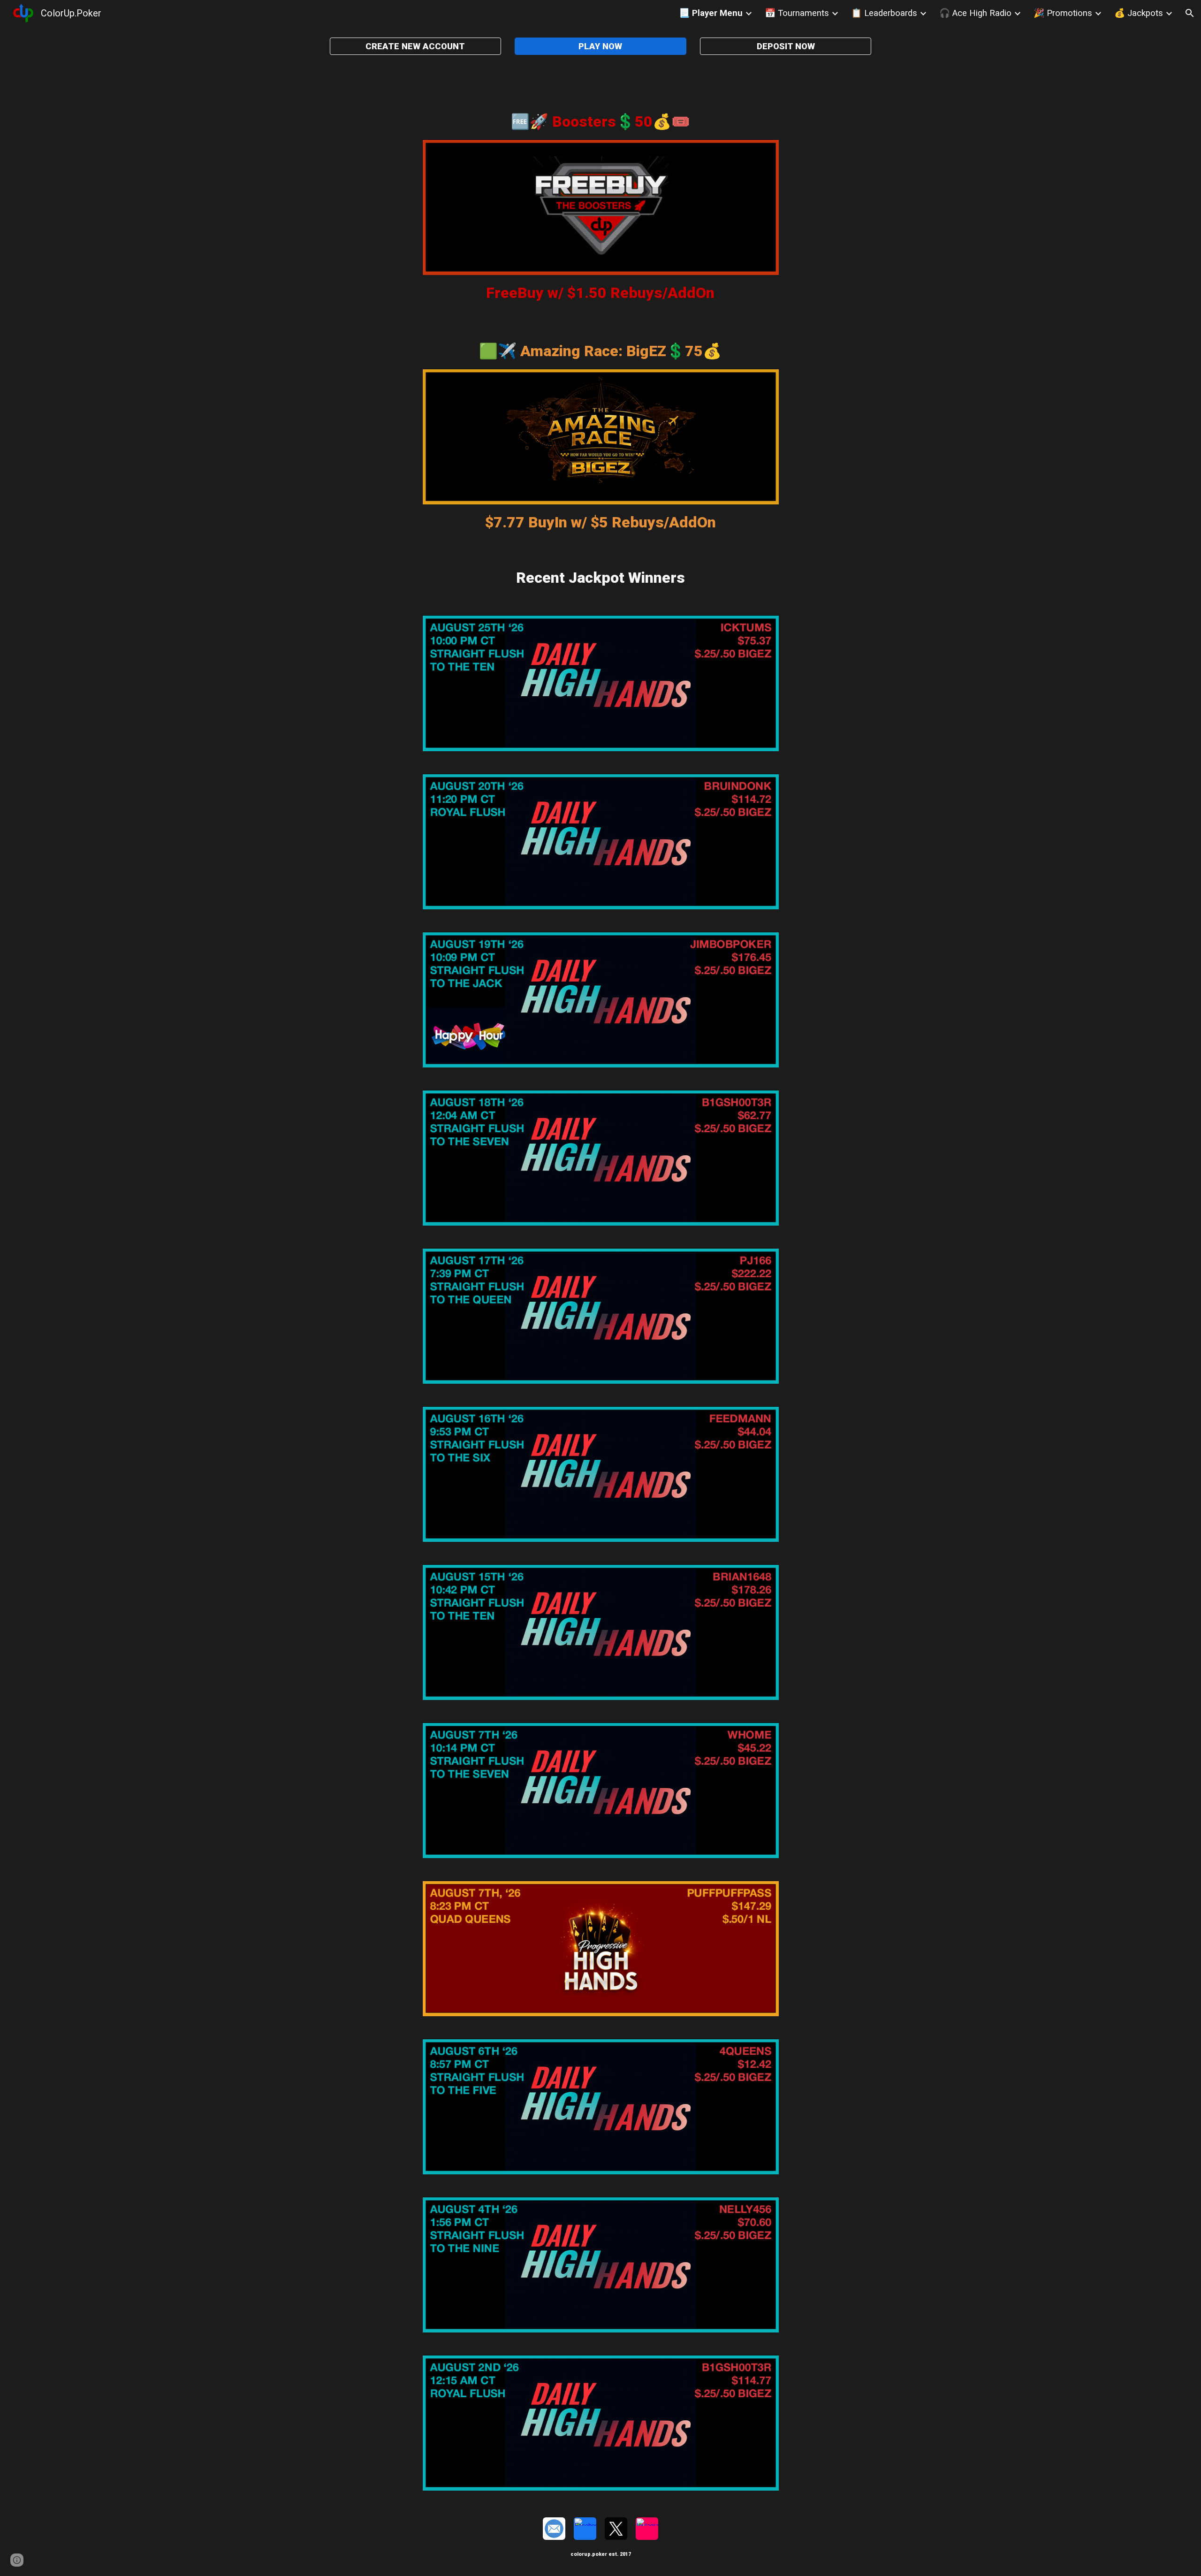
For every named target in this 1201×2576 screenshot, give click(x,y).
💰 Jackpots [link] (1139, 13)
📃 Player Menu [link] (711, 13)
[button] (1190, 13)
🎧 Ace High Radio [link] (975, 13)
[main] (600, 122)
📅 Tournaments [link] (797, 13)
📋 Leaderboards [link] (884, 13)
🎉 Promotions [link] (1063, 13)
